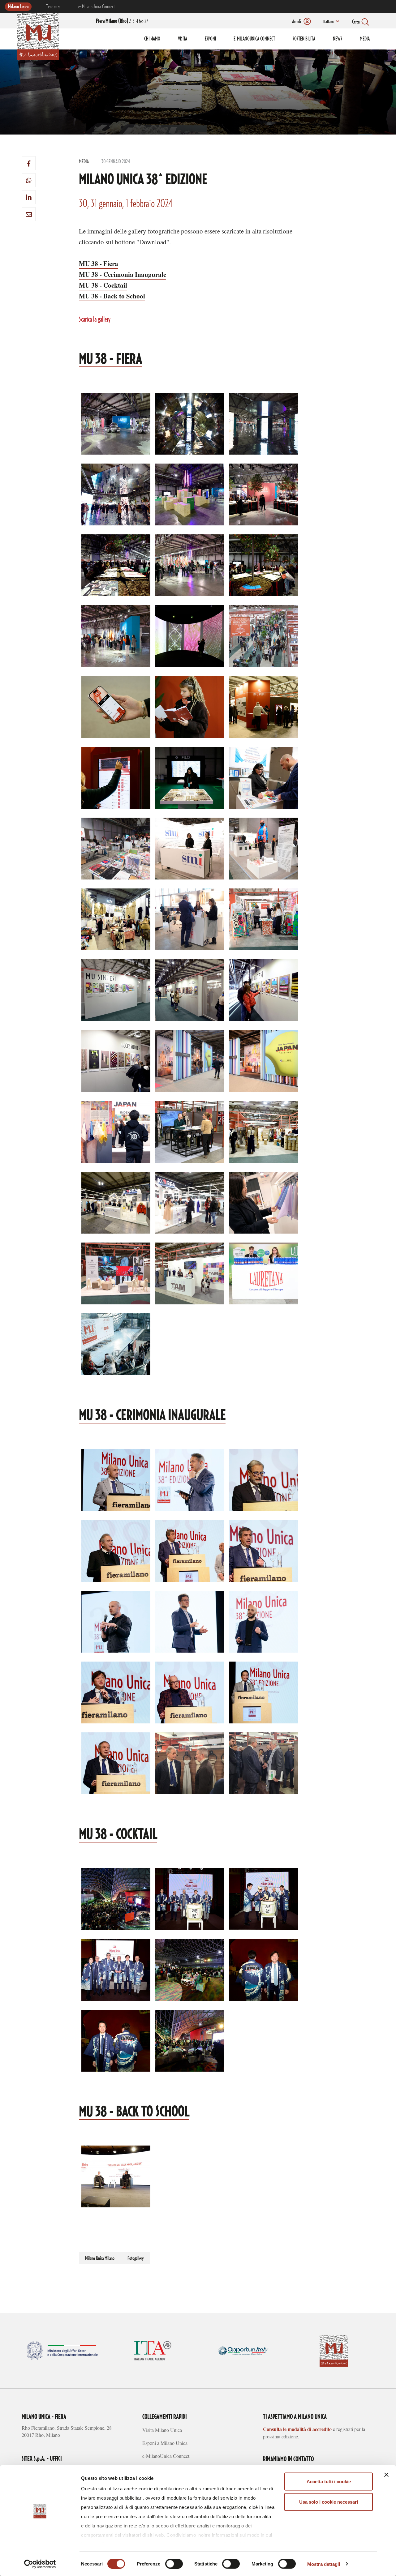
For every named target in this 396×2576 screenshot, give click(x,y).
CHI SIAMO (152, 39)
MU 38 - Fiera (99, 263)
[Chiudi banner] (386, 2475)
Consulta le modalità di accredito (297, 2429)
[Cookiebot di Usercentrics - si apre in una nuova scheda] (40, 2564)
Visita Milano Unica (162, 2430)
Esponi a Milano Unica (165, 2443)
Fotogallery (136, 2258)
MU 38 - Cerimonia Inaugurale (123, 274)
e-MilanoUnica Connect (97, 7)
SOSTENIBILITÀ (304, 39)
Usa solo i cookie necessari (329, 2502)
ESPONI (210, 39)
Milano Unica (18, 7)
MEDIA (365, 39)
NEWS (338, 39)
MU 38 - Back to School (112, 296)
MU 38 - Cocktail (103, 285)
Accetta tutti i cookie (329, 2482)
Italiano (328, 22)
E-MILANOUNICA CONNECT (254, 39)
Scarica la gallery (95, 320)
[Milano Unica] (38, 35)
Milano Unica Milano (100, 2258)
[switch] (174, 2564)
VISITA (183, 39)
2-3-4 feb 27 (122, 21)
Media (84, 162)
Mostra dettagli (324, 2564)
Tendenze (53, 7)
